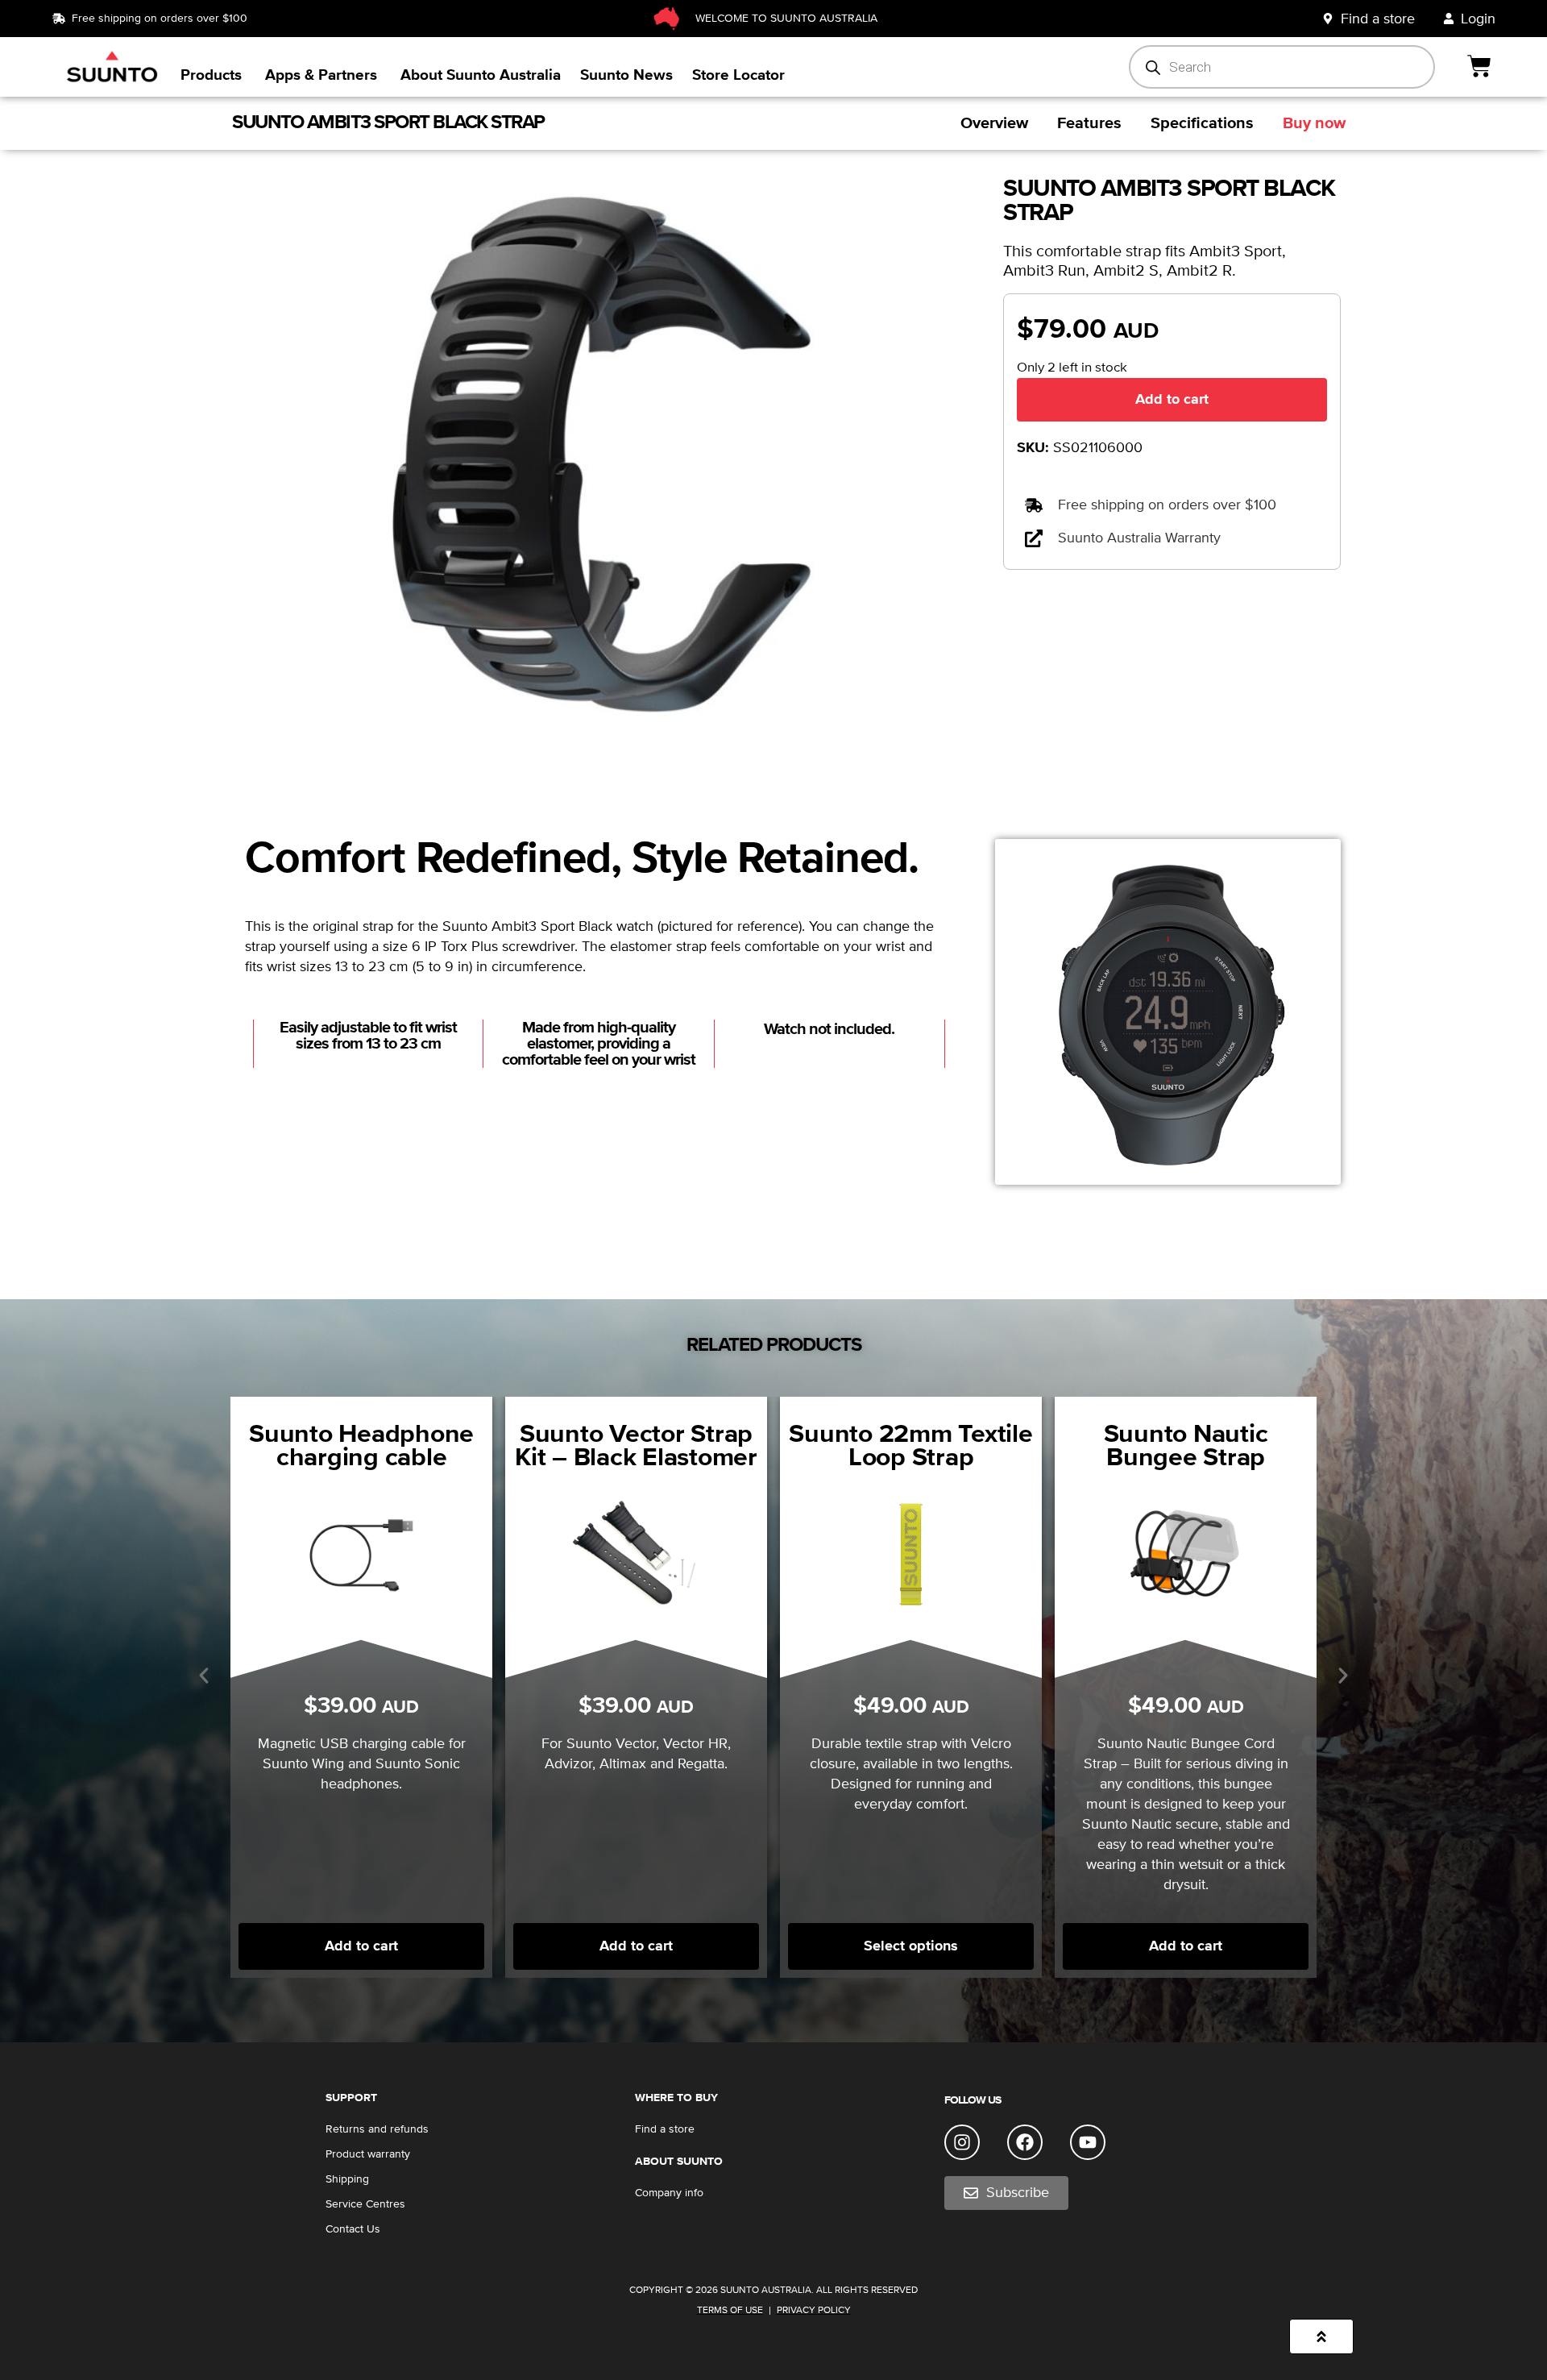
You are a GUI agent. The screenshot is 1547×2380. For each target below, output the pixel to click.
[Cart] (1481, 66)
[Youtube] (1088, 2142)
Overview (994, 123)
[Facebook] (1025, 2142)
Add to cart (1172, 399)
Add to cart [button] (636, 1946)
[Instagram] (962, 2142)
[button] (204, 1676)
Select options (911, 1946)
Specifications (1202, 123)
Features (1089, 123)
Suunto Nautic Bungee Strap (1186, 1446)
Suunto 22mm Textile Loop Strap (910, 1446)
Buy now (1314, 123)
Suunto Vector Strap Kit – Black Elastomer (636, 1446)
